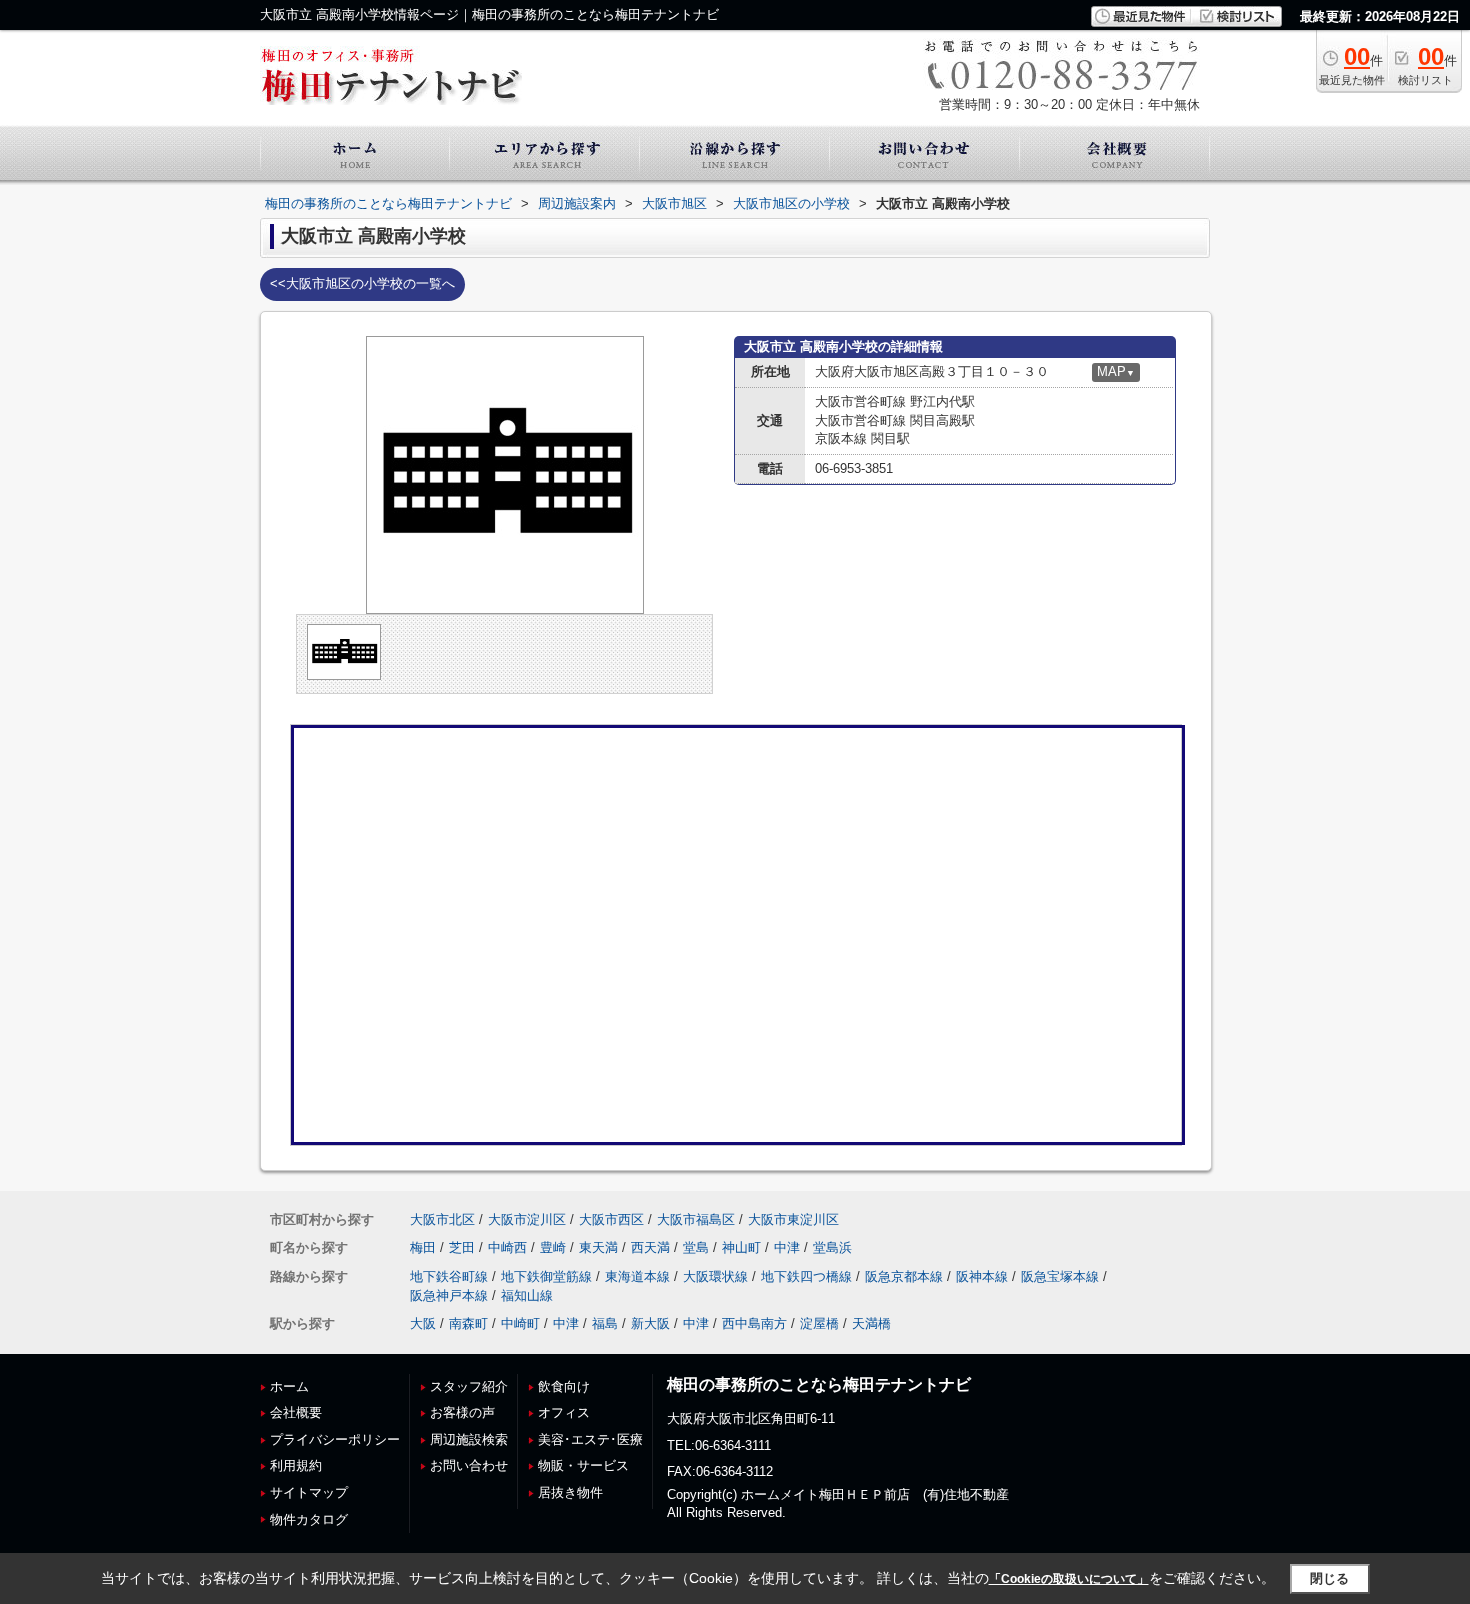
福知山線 (527, 1295)
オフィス (564, 1412)
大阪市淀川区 (527, 1219)
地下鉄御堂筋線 (546, 1276)
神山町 (741, 1247)
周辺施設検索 (469, 1439)
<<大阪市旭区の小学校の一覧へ (362, 283)
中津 (787, 1247)
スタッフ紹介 (469, 1386)
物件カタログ (309, 1519)
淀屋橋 (819, 1323)
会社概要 (296, 1412)
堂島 (696, 1247)
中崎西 (507, 1247)
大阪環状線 (715, 1276)
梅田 (423, 1247)
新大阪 (650, 1323)
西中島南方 (754, 1323)
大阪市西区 (611, 1219)
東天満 (598, 1247)
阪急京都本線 (904, 1276)
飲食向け (564, 1386)
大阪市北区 (442, 1219)
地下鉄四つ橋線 (806, 1276)
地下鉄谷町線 (449, 1276)
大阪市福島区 (696, 1219)
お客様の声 (462, 1412)
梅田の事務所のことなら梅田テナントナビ (819, 1384)
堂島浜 (832, 1247)
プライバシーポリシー (335, 1439)
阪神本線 (982, 1276)
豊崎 (553, 1247)
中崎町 (520, 1323)
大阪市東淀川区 (793, 1219)
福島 (605, 1323)
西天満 (650, 1247)
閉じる (1329, 1578)
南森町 (468, 1323)
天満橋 (871, 1323)
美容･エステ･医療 (590, 1439)
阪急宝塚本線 (1060, 1276)
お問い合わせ (469, 1465)
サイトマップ (309, 1492)
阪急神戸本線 (449, 1295)
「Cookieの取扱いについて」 (1069, 1579)
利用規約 (296, 1465)
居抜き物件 (570, 1492)
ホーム (289, 1386)
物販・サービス (583, 1465)
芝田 (462, 1247)
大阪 (423, 1323)
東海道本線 (637, 1276)
